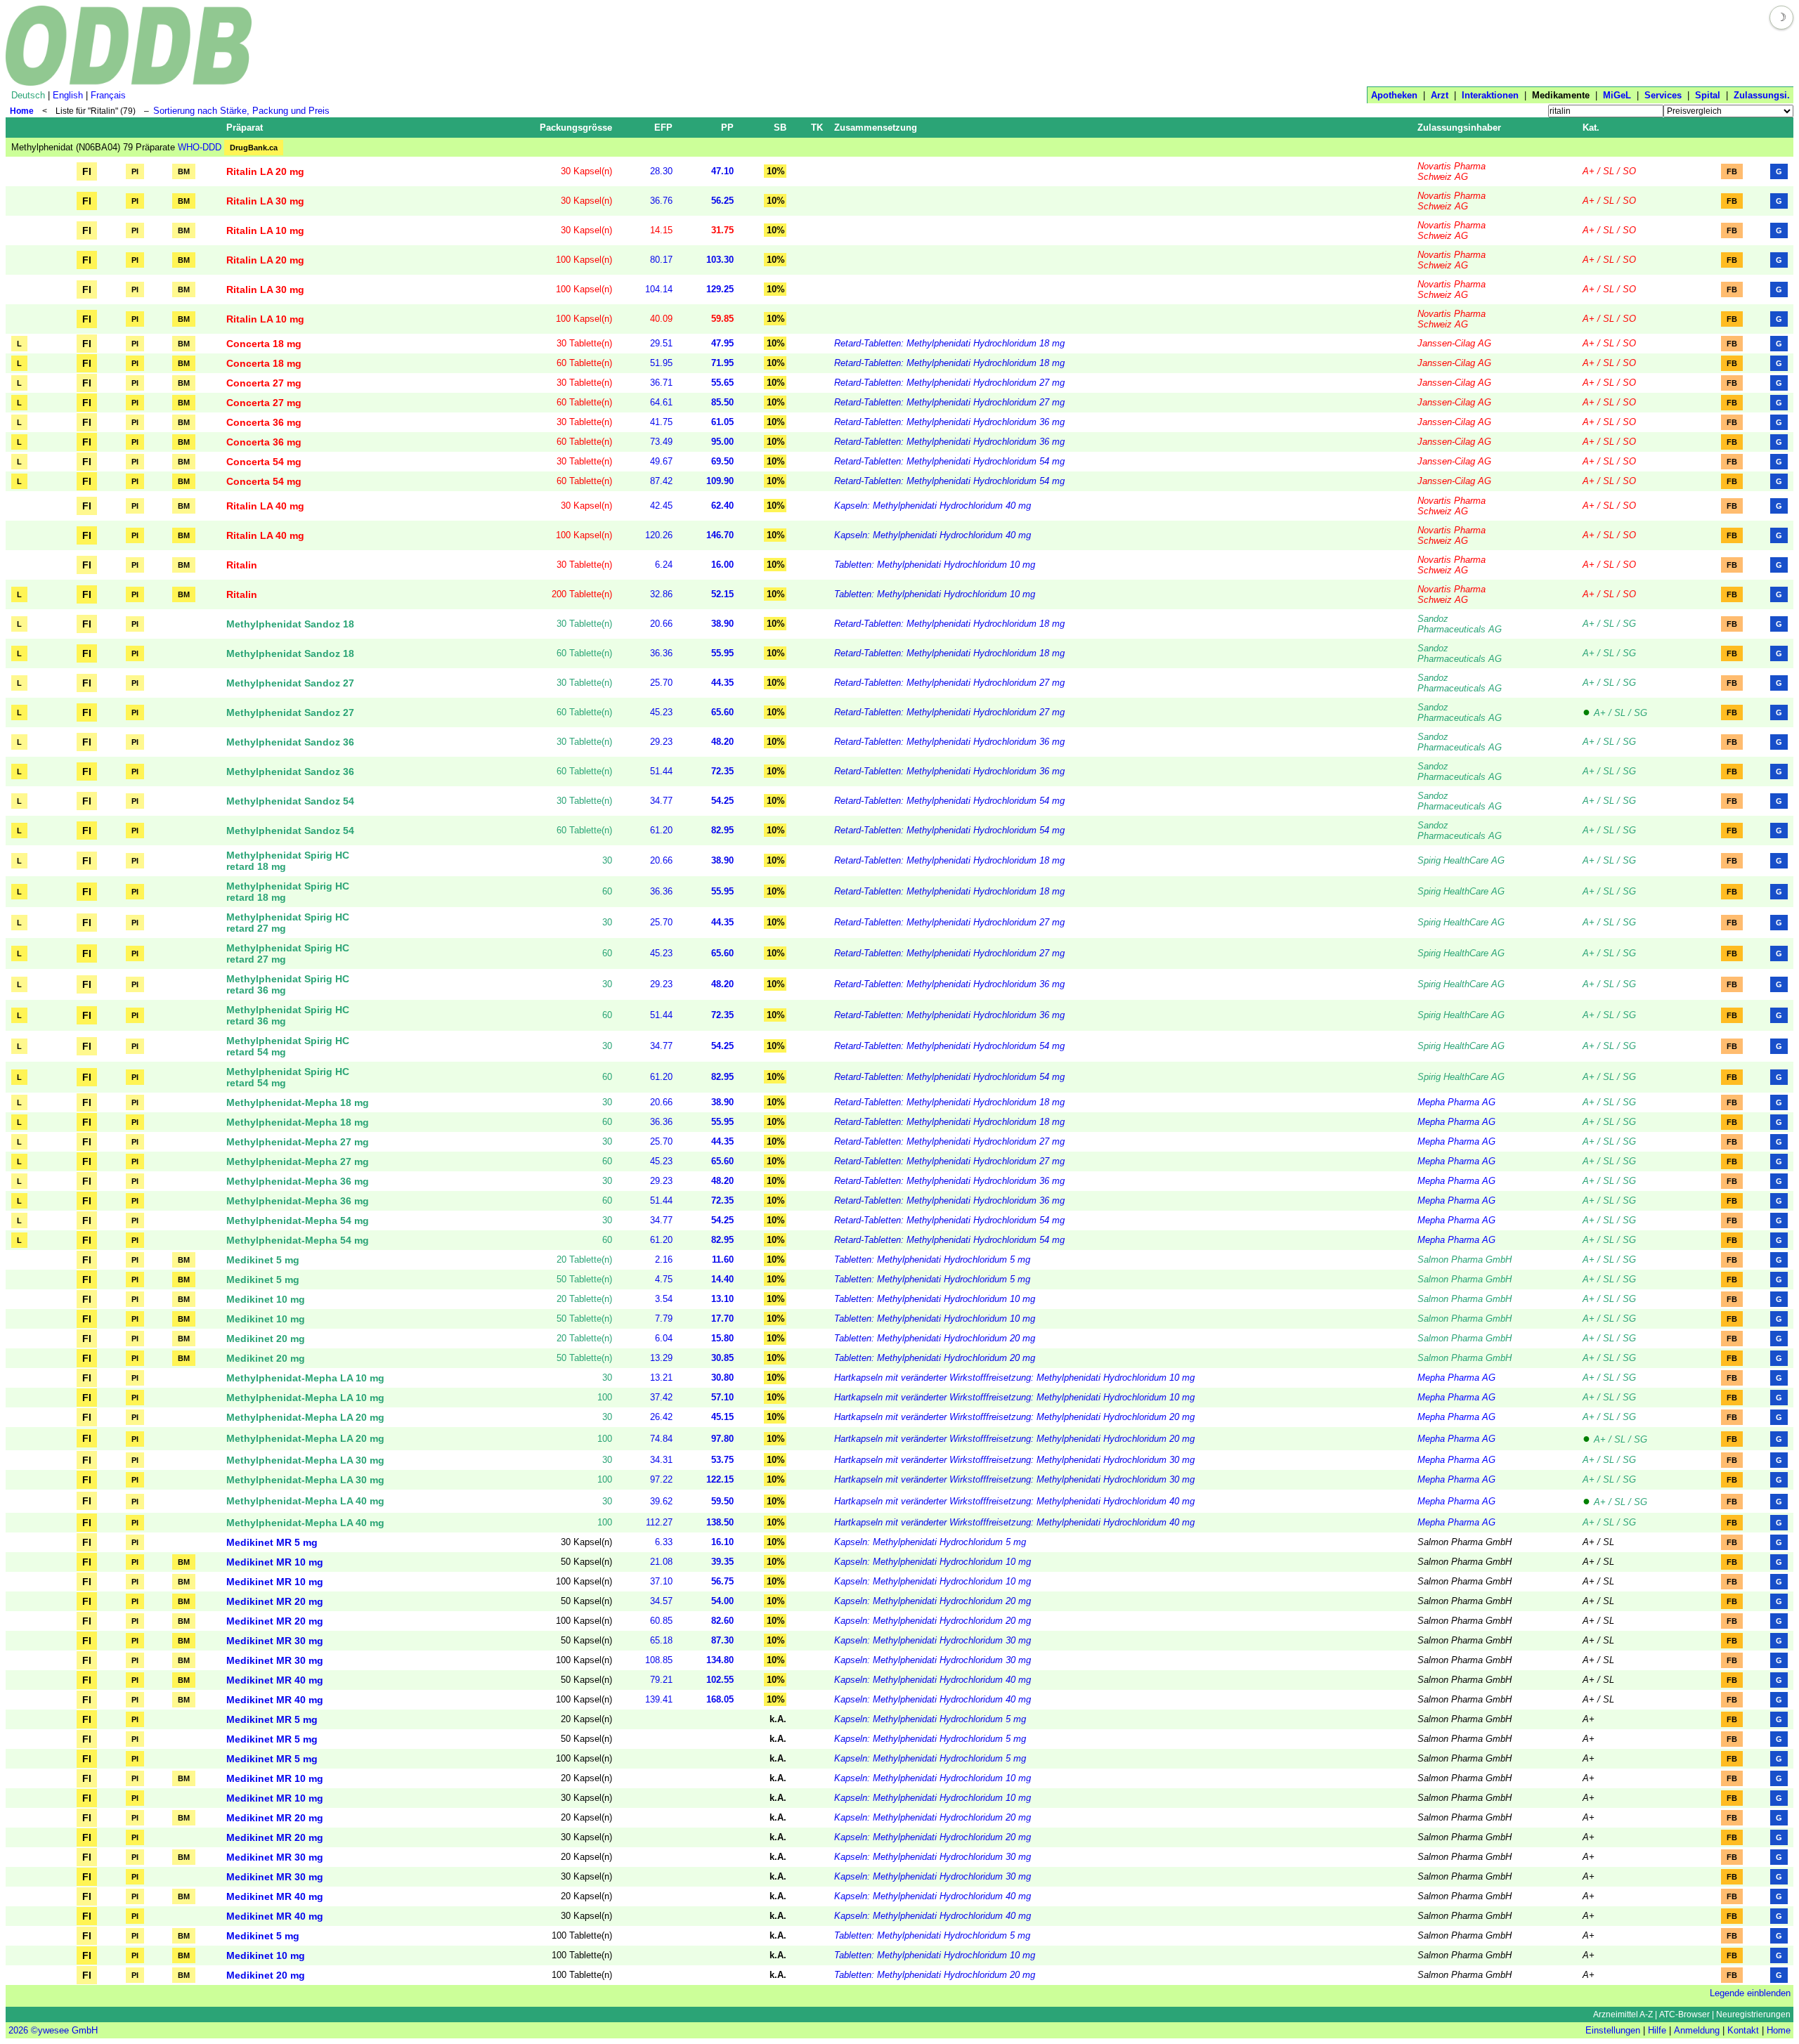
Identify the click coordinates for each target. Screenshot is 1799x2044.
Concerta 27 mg (264, 383)
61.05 (722, 422)
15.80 (722, 1338)
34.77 (661, 801)
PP (727, 128)
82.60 (722, 1621)
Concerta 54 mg (264, 462)
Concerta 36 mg (264, 422)
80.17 (661, 260)
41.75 (661, 422)
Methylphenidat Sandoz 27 (290, 683)
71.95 (722, 363)
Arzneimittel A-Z (1623, 2014)
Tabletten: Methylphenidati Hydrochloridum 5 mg (932, 1259)
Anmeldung (1697, 2030)
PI (135, 171)
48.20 (722, 742)
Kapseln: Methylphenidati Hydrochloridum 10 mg (933, 1562)
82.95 (722, 830)
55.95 (722, 653)
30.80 (722, 1378)
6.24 (664, 565)
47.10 (722, 171)
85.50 (722, 402)
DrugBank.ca (254, 148)
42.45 (661, 506)
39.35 (722, 1562)
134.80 (720, 1660)
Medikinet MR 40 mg (275, 1680)
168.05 (720, 1699)
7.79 (664, 1319)
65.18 (661, 1640)
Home (22, 111)
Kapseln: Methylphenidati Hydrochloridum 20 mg (933, 1601)
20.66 (661, 624)
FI (87, 171)
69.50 (722, 461)
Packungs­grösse (576, 128)
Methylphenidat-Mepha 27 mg (298, 1142)
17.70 (722, 1319)
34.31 (661, 1460)
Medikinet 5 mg (263, 1260)
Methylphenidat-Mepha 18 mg (298, 1102)
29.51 (661, 343)
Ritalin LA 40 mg (265, 506)
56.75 (722, 1581)
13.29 (661, 1358)
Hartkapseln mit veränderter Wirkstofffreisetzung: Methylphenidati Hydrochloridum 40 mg (1014, 1501)
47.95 (722, 343)
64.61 (661, 402)
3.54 (664, 1299)
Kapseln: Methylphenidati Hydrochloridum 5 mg (930, 1542)
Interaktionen (1490, 95)
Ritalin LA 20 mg (265, 171)
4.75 (664, 1279)
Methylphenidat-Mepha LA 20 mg (305, 1417)
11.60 (723, 1259)
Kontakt (1743, 2030)
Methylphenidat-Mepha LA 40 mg (305, 1501)
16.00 (722, 565)
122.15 (720, 1479)
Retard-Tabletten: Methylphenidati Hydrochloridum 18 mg (949, 343)
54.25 (722, 801)
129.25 (720, 289)
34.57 (661, 1601)
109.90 (720, 481)
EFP (663, 128)
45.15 (722, 1417)
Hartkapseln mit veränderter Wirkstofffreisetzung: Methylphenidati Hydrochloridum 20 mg (1014, 1417)
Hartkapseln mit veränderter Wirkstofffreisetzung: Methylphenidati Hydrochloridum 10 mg (1014, 1378)
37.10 (661, 1581)
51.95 (661, 363)
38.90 (722, 624)
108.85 (659, 1660)
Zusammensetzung (876, 128)
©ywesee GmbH (63, 2030)
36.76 (661, 201)
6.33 (664, 1542)
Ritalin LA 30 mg (265, 201)
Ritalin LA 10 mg (265, 230)
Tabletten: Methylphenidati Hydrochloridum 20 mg (935, 1338)
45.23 (661, 712)
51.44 (661, 771)
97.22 (661, 1479)
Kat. (1591, 128)
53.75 (722, 1460)
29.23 (661, 742)
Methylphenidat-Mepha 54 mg (298, 1220)
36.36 (661, 653)
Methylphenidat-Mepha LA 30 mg (305, 1460)
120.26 (659, 535)
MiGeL (1617, 95)
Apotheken (1394, 95)
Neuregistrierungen (1753, 2014)
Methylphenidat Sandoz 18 (290, 624)
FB (1732, 171)
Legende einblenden (1750, 1993)
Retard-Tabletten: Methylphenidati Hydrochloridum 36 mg (949, 422)
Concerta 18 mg (264, 344)
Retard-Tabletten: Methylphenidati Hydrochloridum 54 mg (949, 461)
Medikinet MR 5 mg (272, 1542)
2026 (18, 2030)
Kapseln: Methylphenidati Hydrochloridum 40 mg (933, 506)
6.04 (664, 1338)
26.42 (661, 1417)
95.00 (722, 442)
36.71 (661, 383)
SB (780, 128)
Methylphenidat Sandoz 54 (290, 801)
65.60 (722, 712)
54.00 (722, 1601)
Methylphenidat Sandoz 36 (290, 742)
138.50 (720, 1522)
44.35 (722, 683)
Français (108, 95)
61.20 (661, 830)
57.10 (722, 1397)
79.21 (661, 1680)
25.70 (661, 683)
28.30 (661, 171)
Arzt (1440, 95)
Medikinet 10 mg (266, 1299)
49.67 (661, 461)
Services (1663, 95)
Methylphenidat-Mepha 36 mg (298, 1181)
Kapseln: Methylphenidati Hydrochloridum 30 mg (933, 1640)
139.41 (659, 1699)
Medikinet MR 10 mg (275, 1562)
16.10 (722, 1542)
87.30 (722, 1640)
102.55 (720, 1680)
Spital (1708, 95)
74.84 (661, 1439)
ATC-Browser (1684, 2014)
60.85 (661, 1621)
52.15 (722, 594)
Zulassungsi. (1762, 95)
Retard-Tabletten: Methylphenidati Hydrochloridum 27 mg (949, 383)
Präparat (245, 128)
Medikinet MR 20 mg (275, 1601)
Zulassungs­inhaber (1459, 128)
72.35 (722, 771)
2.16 (664, 1259)
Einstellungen (1613, 2030)
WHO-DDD (200, 147)
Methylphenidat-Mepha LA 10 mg (305, 1378)
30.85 (722, 1358)
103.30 (720, 260)
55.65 (722, 383)
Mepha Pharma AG (1456, 1102)
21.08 (661, 1562)
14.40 (722, 1279)
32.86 (661, 594)
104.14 (659, 289)
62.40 (722, 506)
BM (184, 171)
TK (817, 128)
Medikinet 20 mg (266, 1339)
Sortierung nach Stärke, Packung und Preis (241, 111)
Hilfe (1657, 2030)
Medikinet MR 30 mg (275, 1641)
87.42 (661, 481)
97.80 (722, 1439)
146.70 (720, 535)
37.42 (661, 1397)
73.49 (661, 442)
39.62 (661, 1501)
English (68, 95)
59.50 (722, 1501)
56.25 (722, 201)
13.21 (661, 1378)
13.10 (722, 1299)
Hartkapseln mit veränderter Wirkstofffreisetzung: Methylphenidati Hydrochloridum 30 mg (1014, 1460)
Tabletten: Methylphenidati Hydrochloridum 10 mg (935, 565)
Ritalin (242, 565)
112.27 (659, 1522)
